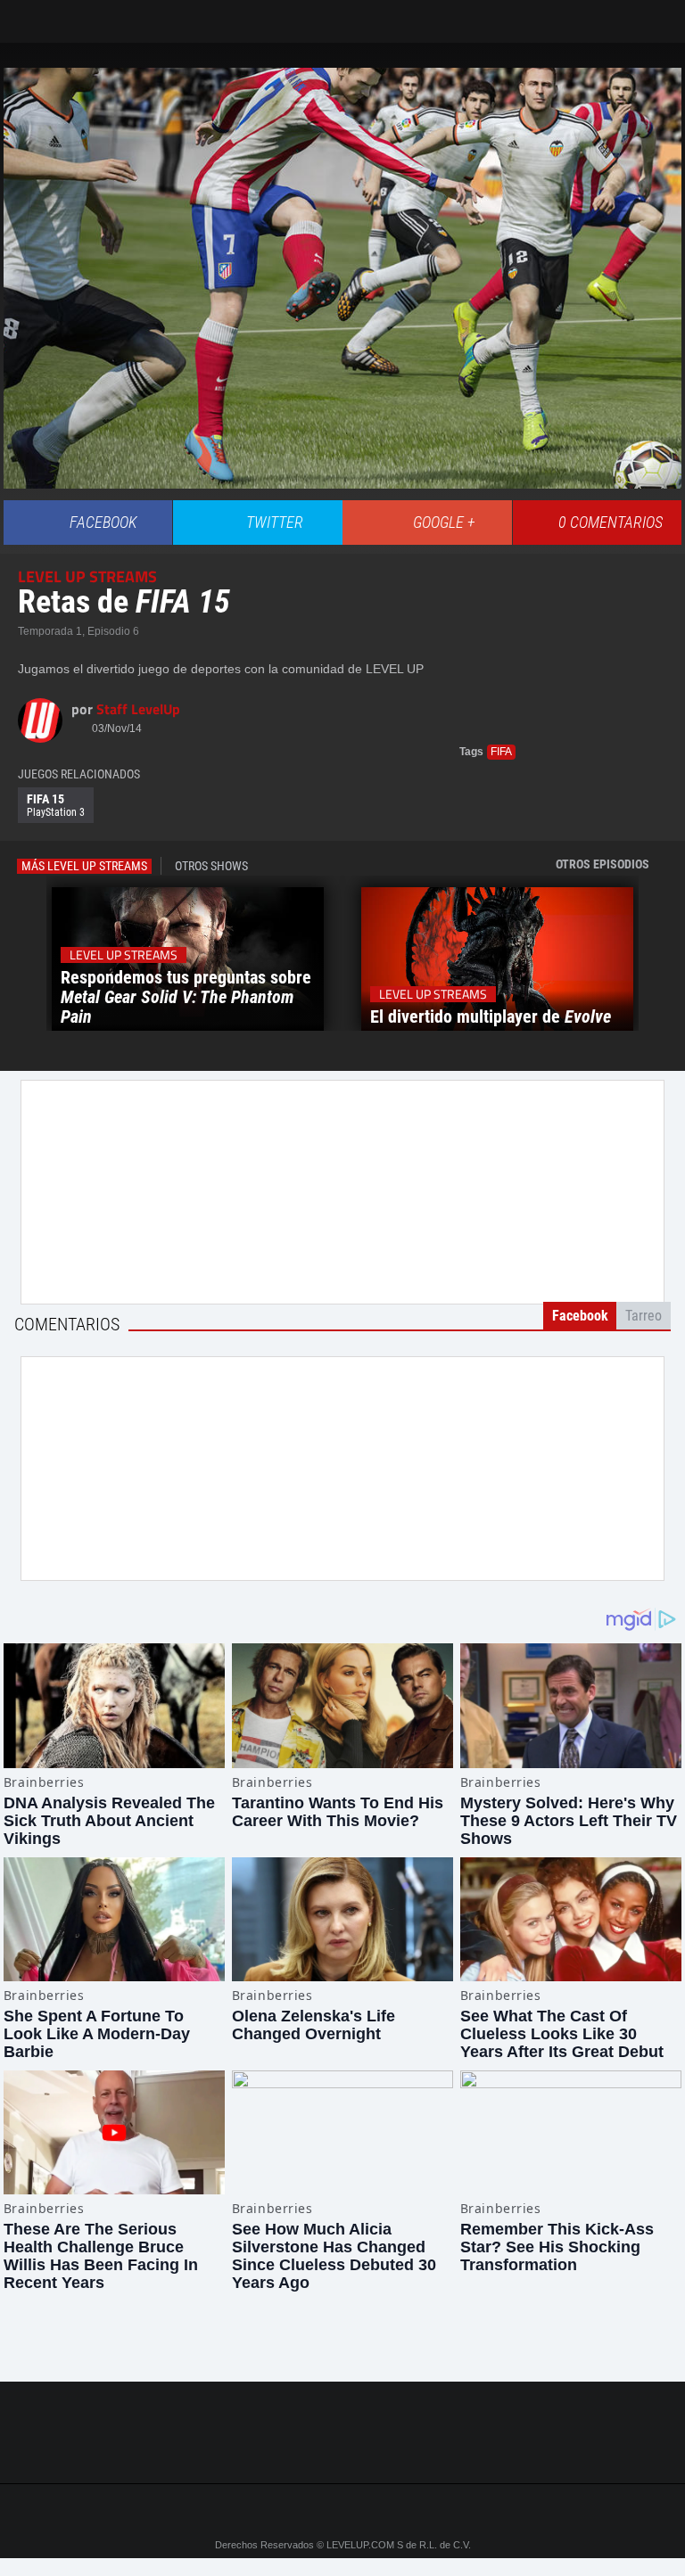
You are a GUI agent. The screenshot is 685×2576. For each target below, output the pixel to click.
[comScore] (342, 2451)
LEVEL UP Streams (87, 576)
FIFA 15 (56, 805)
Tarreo (25, 13)
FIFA (501, 752)
